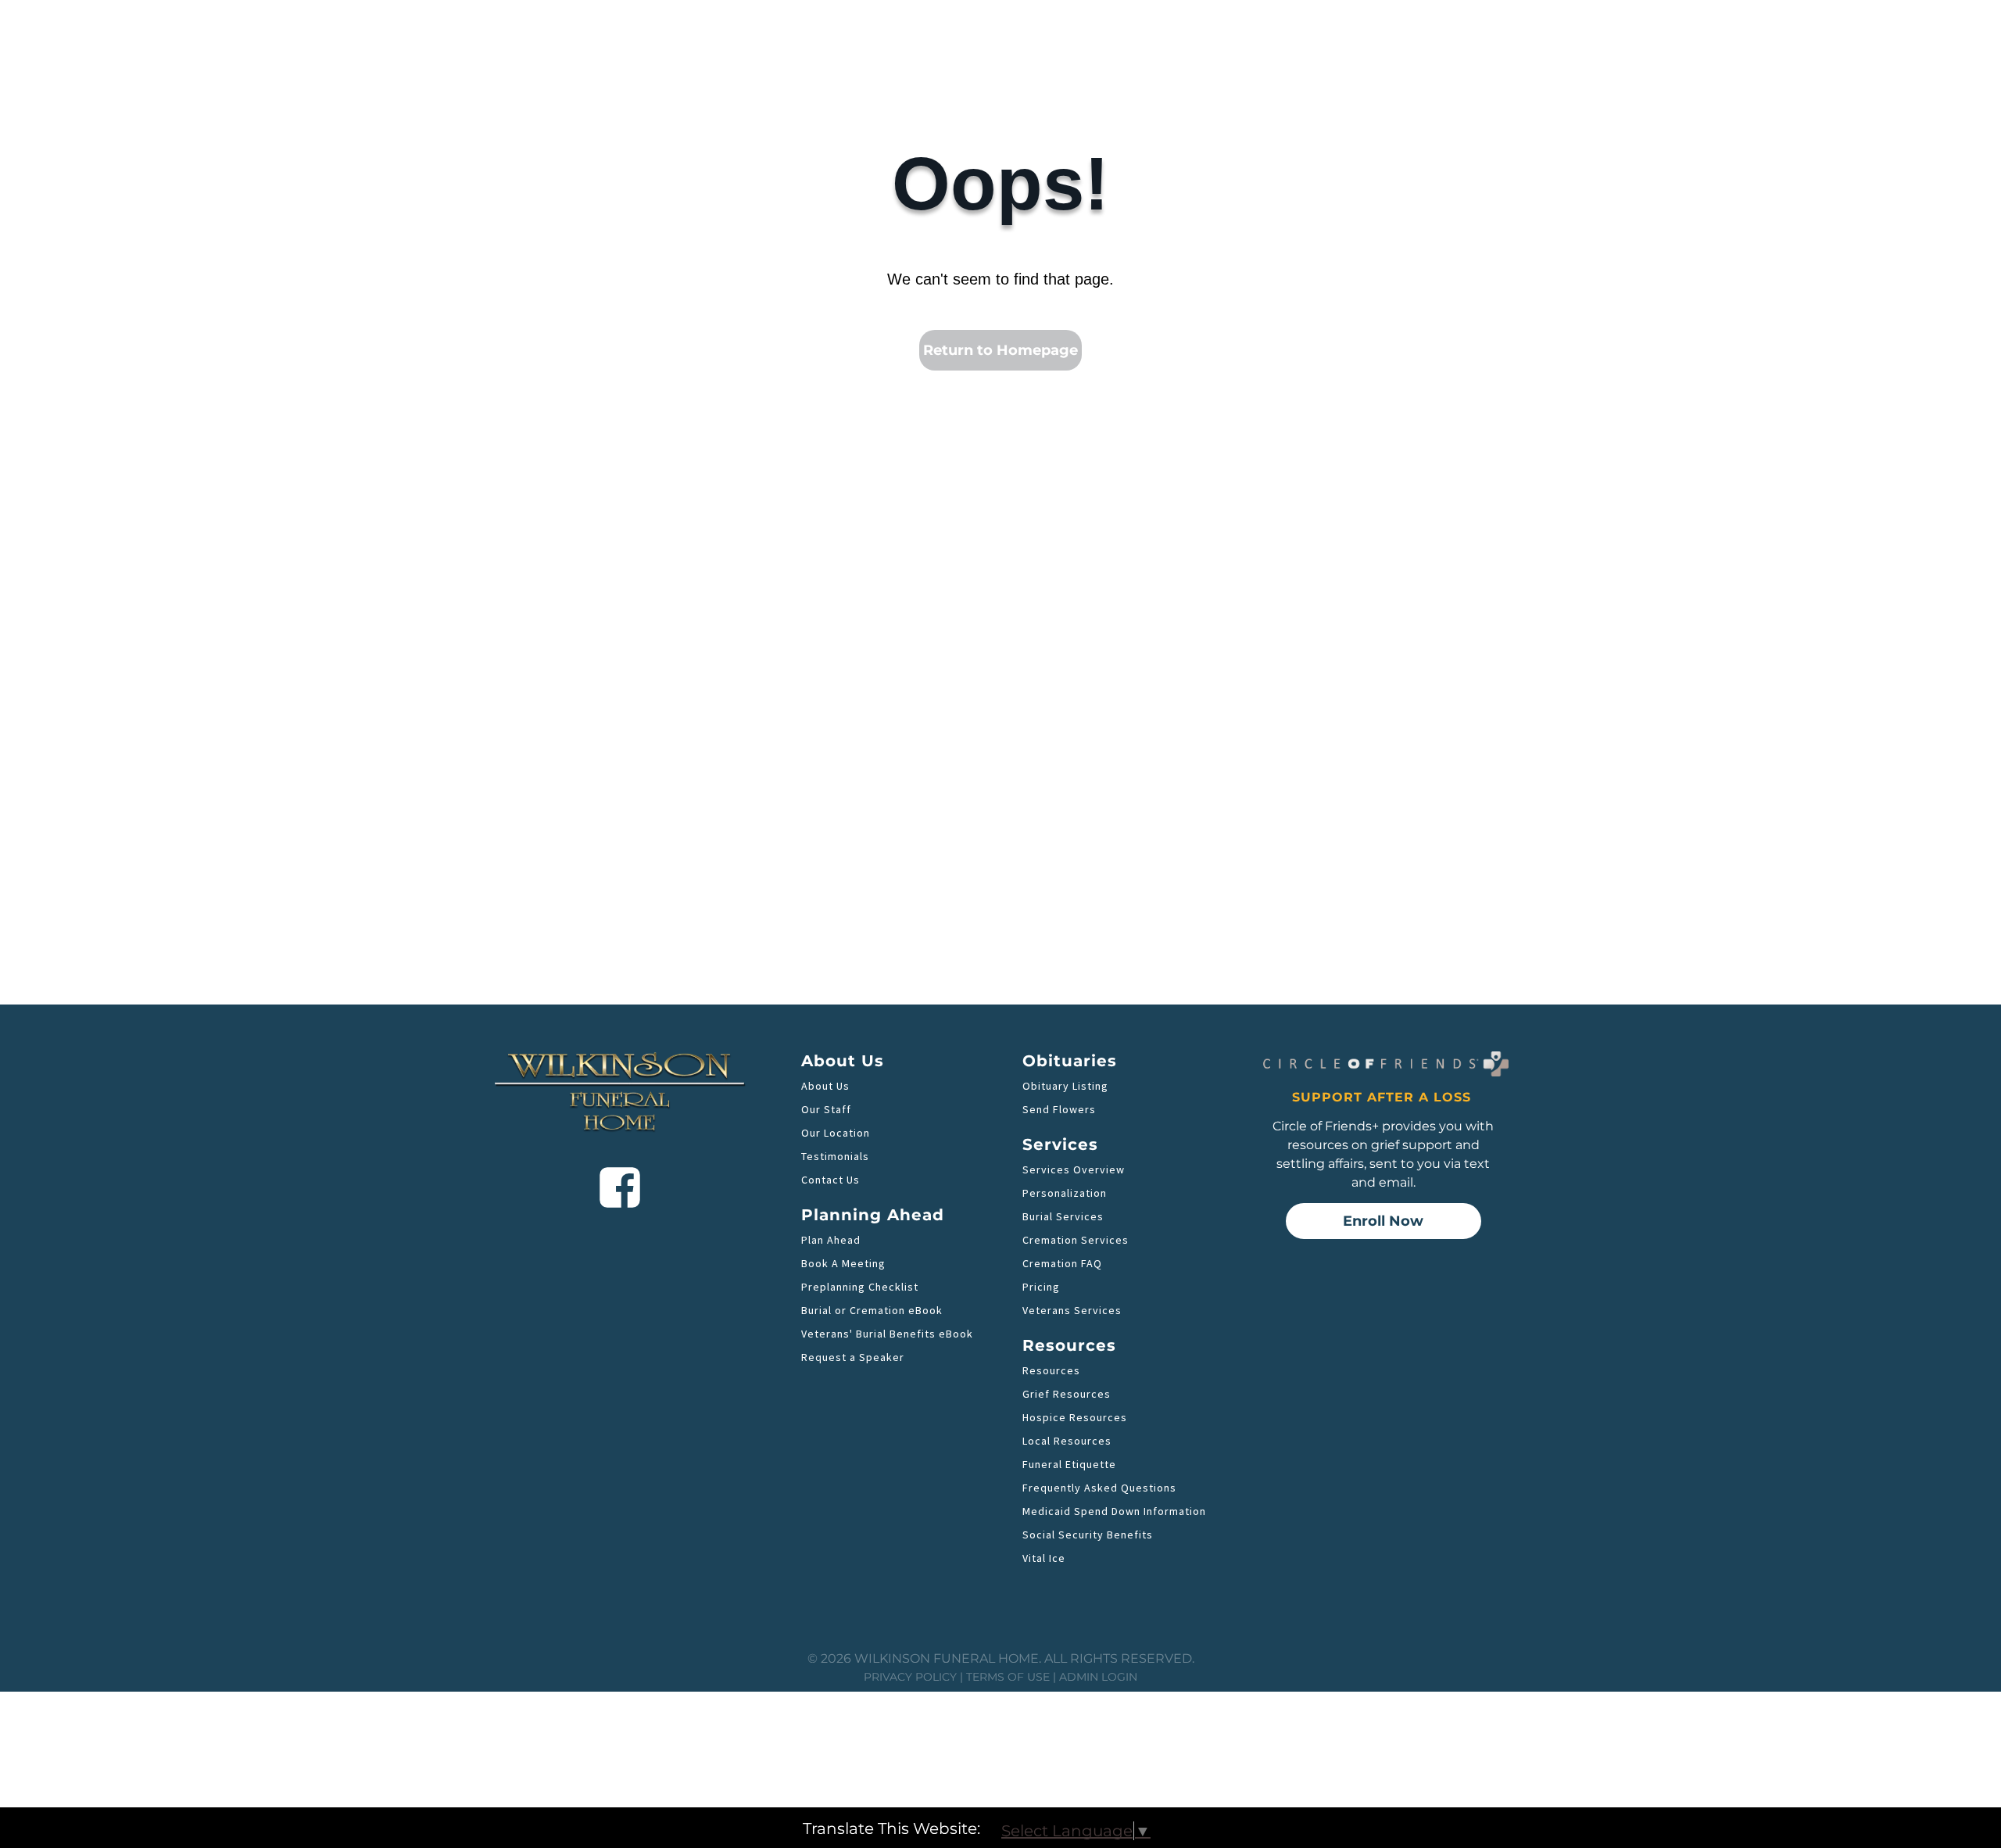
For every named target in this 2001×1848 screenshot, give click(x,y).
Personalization (1065, 1193)
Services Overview (1074, 1169)
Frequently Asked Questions (1099, 1488)
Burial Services (1063, 1216)
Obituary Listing (1065, 1086)
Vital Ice (1044, 1558)
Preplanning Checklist (860, 1287)
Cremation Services (1076, 1240)
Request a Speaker (853, 1357)
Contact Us (830, 1180)
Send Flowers (1059, 1109)
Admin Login (1098, 1677)
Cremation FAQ (1062, 1263)
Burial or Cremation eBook (872, 1310)
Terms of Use (1008, 1677)
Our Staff (826, 1109)
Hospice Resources (1075, 1417)
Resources (1051, 1370)
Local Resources (1067, 1441)
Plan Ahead (831, 1240)
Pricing (1041, 1287)
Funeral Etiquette (1069, 1464)
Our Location (836, 1133)
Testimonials (835, 1156)
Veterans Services (1072, 1310)
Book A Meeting (843, 1263)
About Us (825, 1086)
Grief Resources (1067, 1394)
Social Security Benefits (1088, 1535)
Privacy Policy (910, 1677)
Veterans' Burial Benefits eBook (887, 1334)
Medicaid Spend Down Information (1114, 1511)
